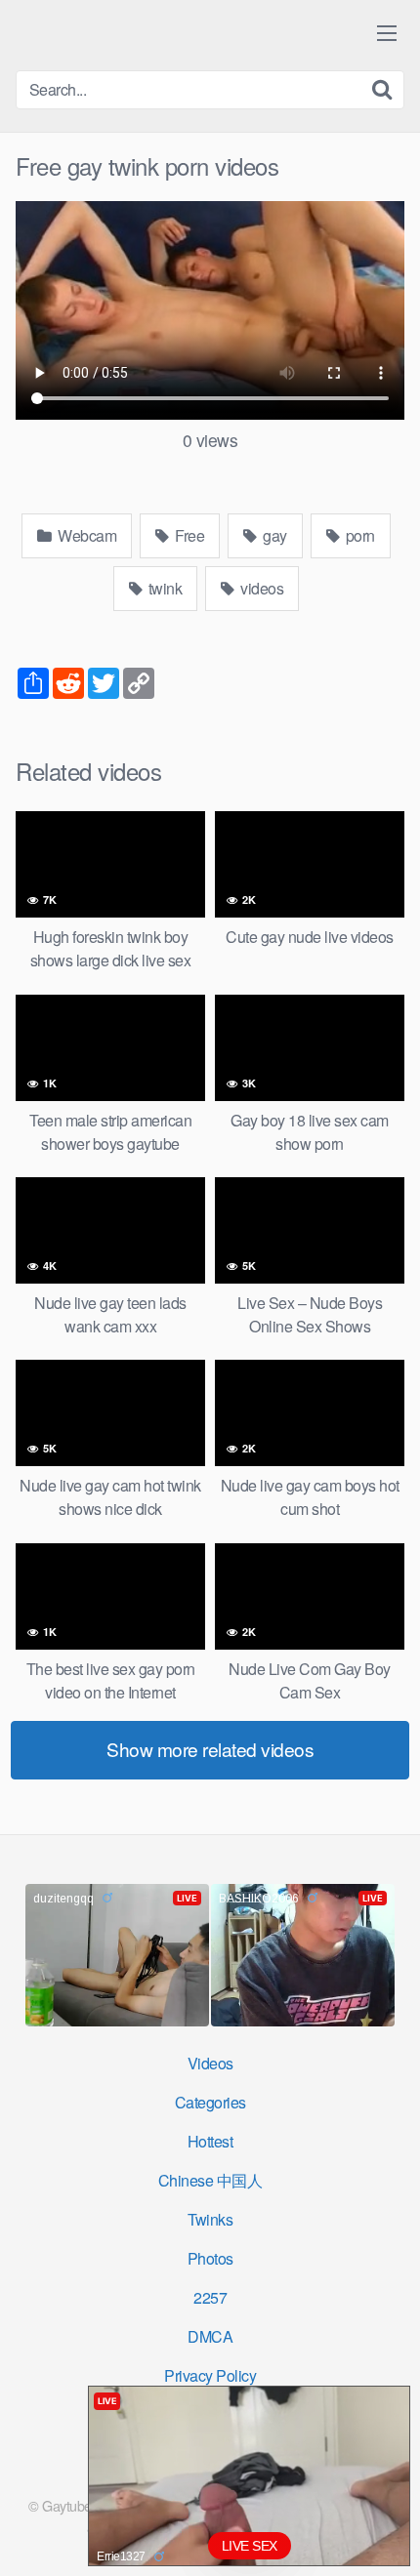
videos (261, 588)
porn (358, 535)
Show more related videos (210, 1749)
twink (163, 588)
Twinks (210, 2219)
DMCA (210, 2336)
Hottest (210, 2141)
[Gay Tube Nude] (133, 34)
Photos (210, 2258)
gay (273, 535)
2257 (210, 2297)
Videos (210, 2063)
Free (189, 535)
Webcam (86, 535)
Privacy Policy (210, 2375)
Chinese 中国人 (210, 2180)
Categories (210, 2102)
